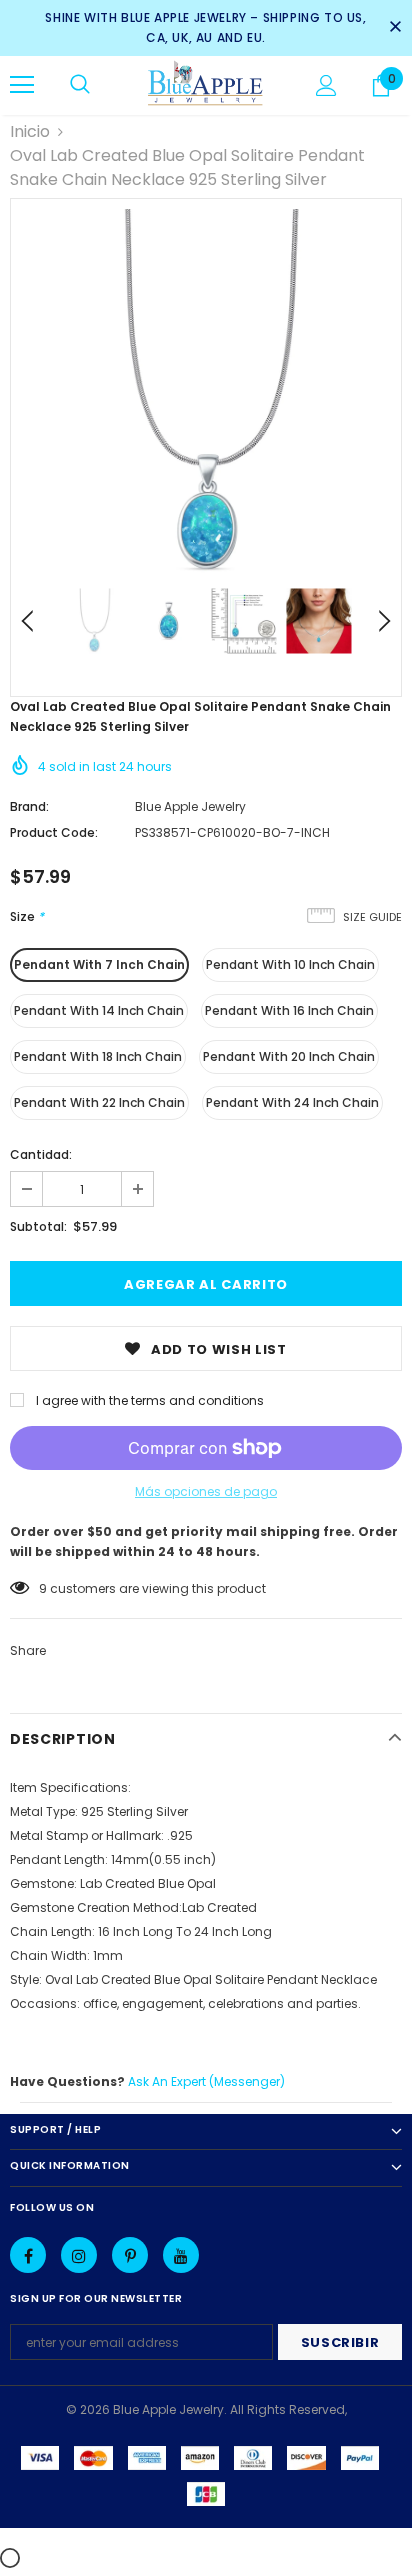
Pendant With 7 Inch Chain (99, 964)
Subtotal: (38, 1226)
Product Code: (54, 832)
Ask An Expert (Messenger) (206, 2081)
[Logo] (205, 84)
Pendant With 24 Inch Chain (292, 1102)
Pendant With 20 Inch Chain (289, 1056)
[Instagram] (79, 2255)
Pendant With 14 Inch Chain (99, 1010)
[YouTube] (181, 2255)
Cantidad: (41, 1154)
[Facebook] (28, 2255)
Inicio (30, 131)
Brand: (29, 806)
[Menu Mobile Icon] (22, 85)
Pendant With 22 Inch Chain (99, 1102)
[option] (206, 394)
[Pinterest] (130, 2255)
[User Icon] (326, 85)
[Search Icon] (80, 85)
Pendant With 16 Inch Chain (289, 1010)
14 (45, 1588)
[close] (395, 28)
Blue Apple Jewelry (190, 806)
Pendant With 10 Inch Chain (290, 964)
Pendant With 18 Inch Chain (98, 1056)
